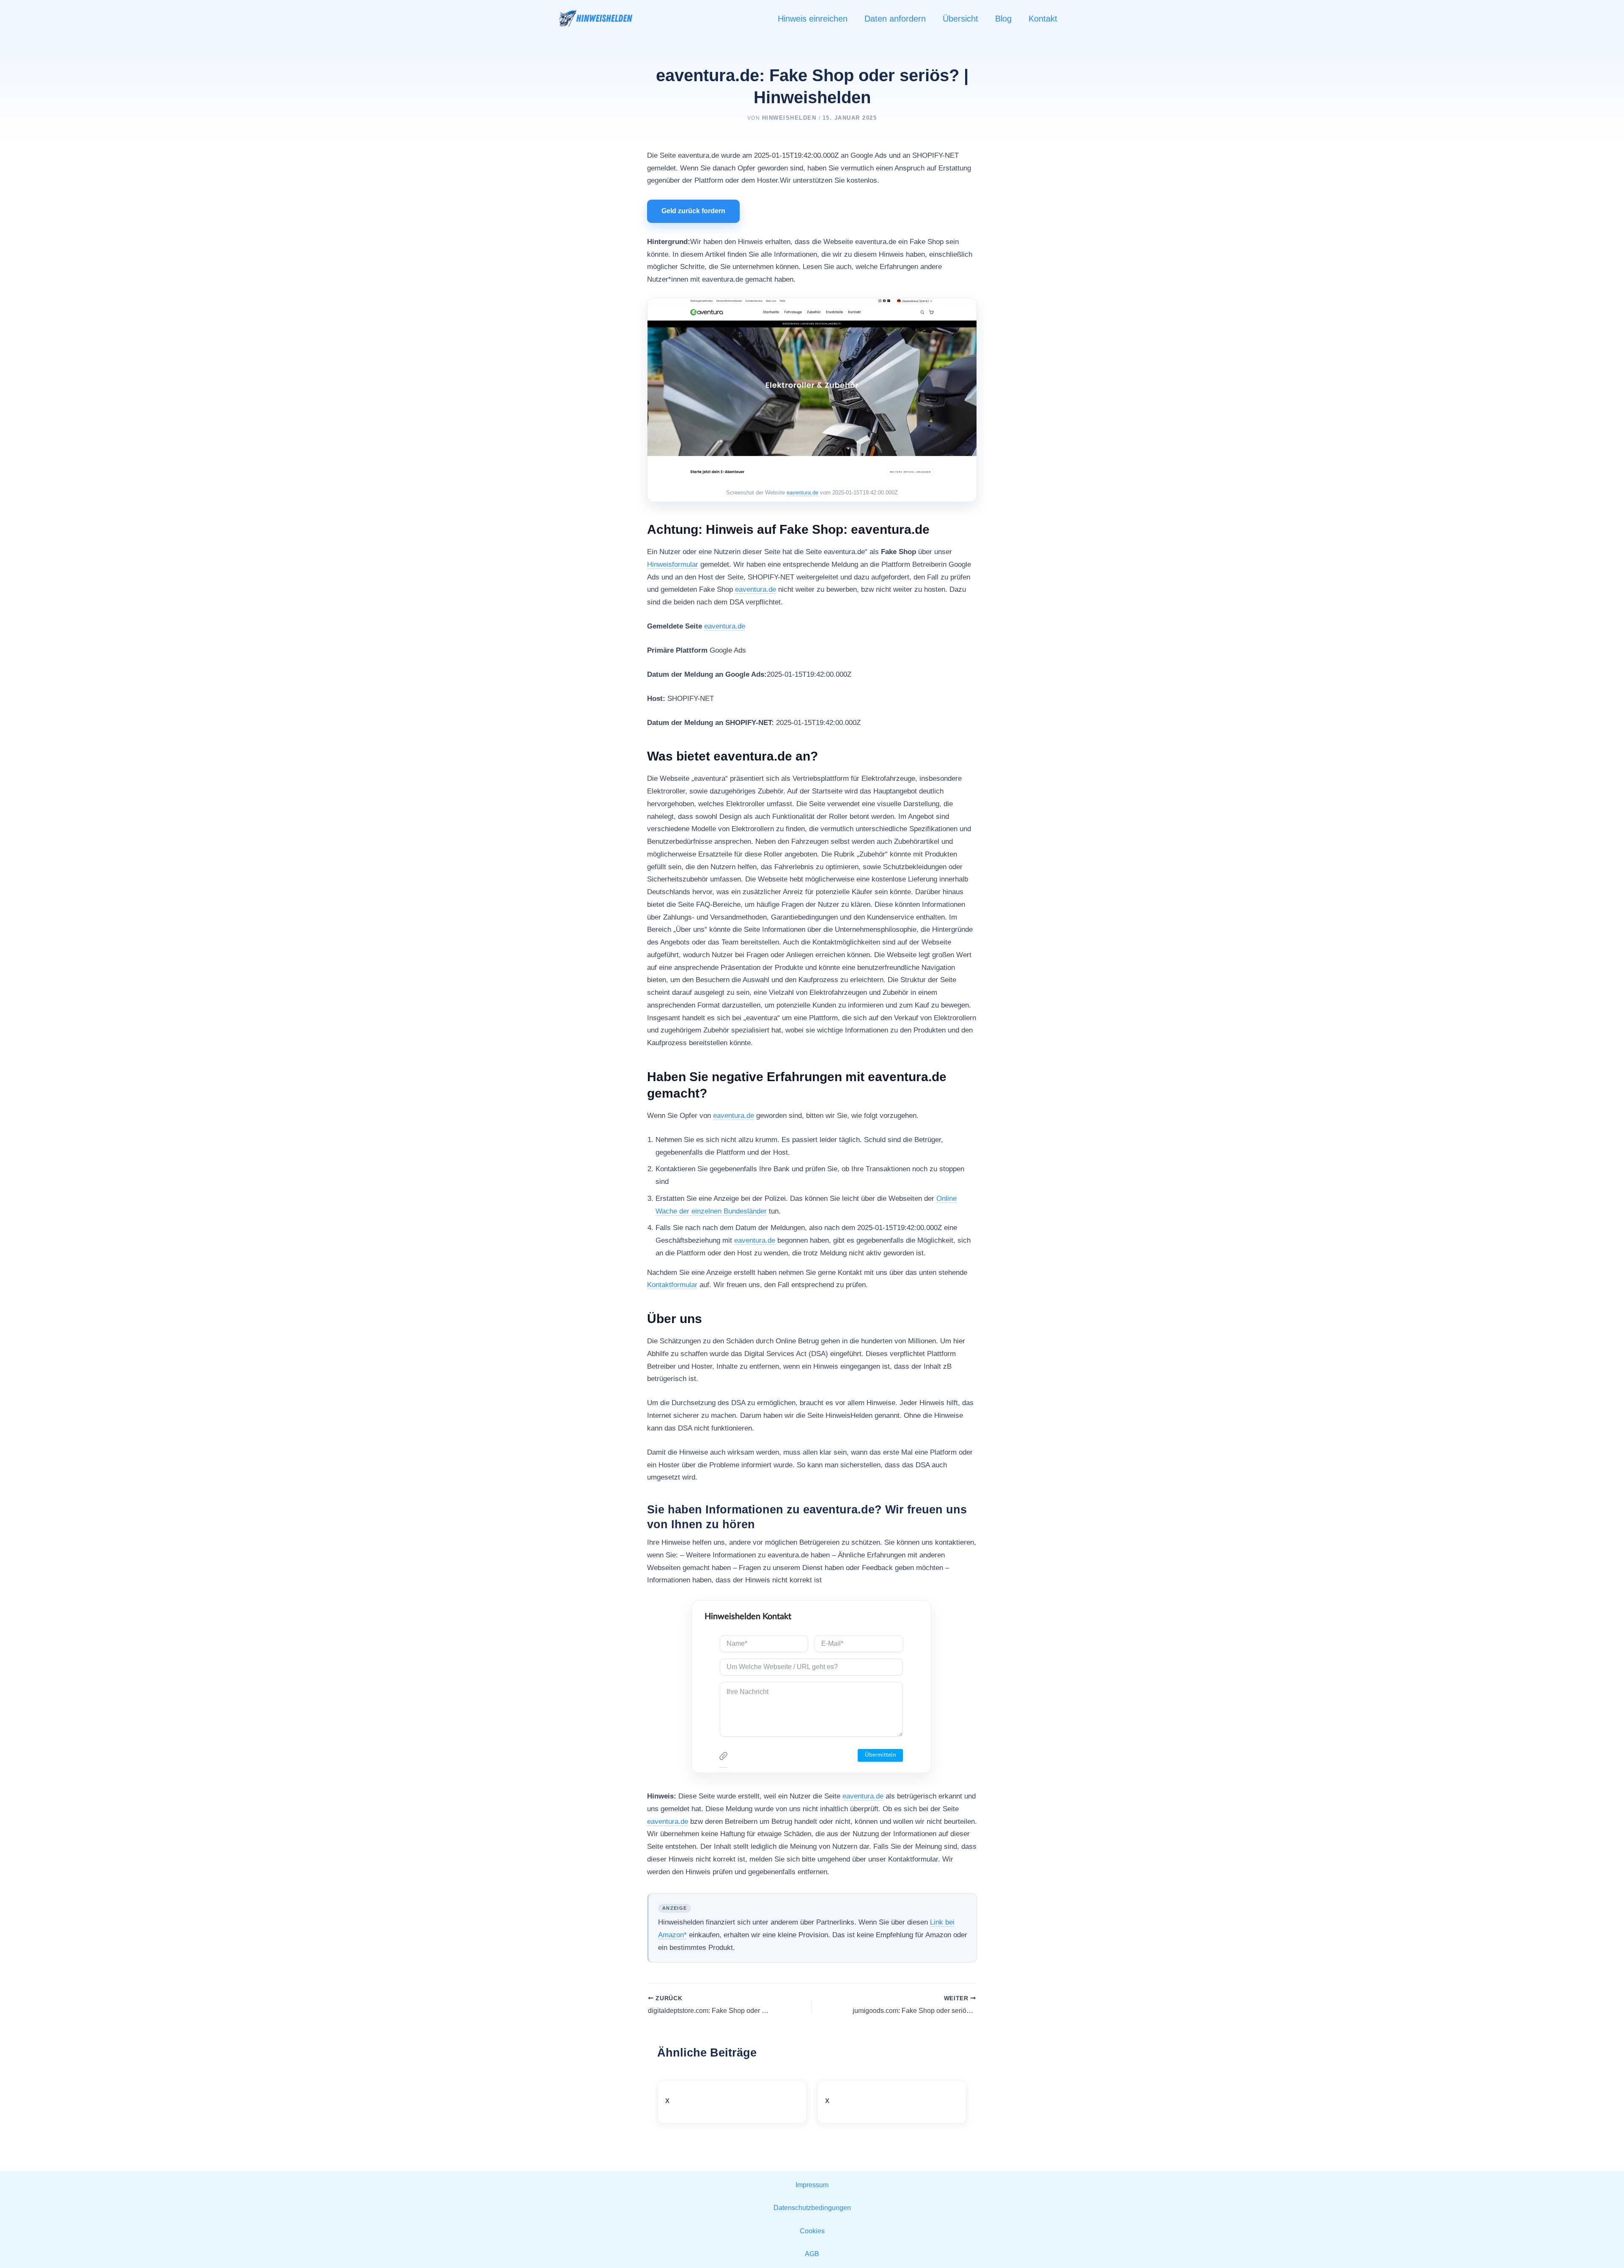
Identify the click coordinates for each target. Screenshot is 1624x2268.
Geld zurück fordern (693, 211)
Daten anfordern (895, 19)
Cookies (812, 2231)
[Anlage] (723, 1758)
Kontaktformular (672, 1285)
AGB (812, 2254)
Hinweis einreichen (813, 19)
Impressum (812, 2185)
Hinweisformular (673, 564)
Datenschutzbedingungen (812, 2208)
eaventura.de (802, 493)
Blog (1003, 19)
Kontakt (1043, 19)
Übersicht (960, 19)
